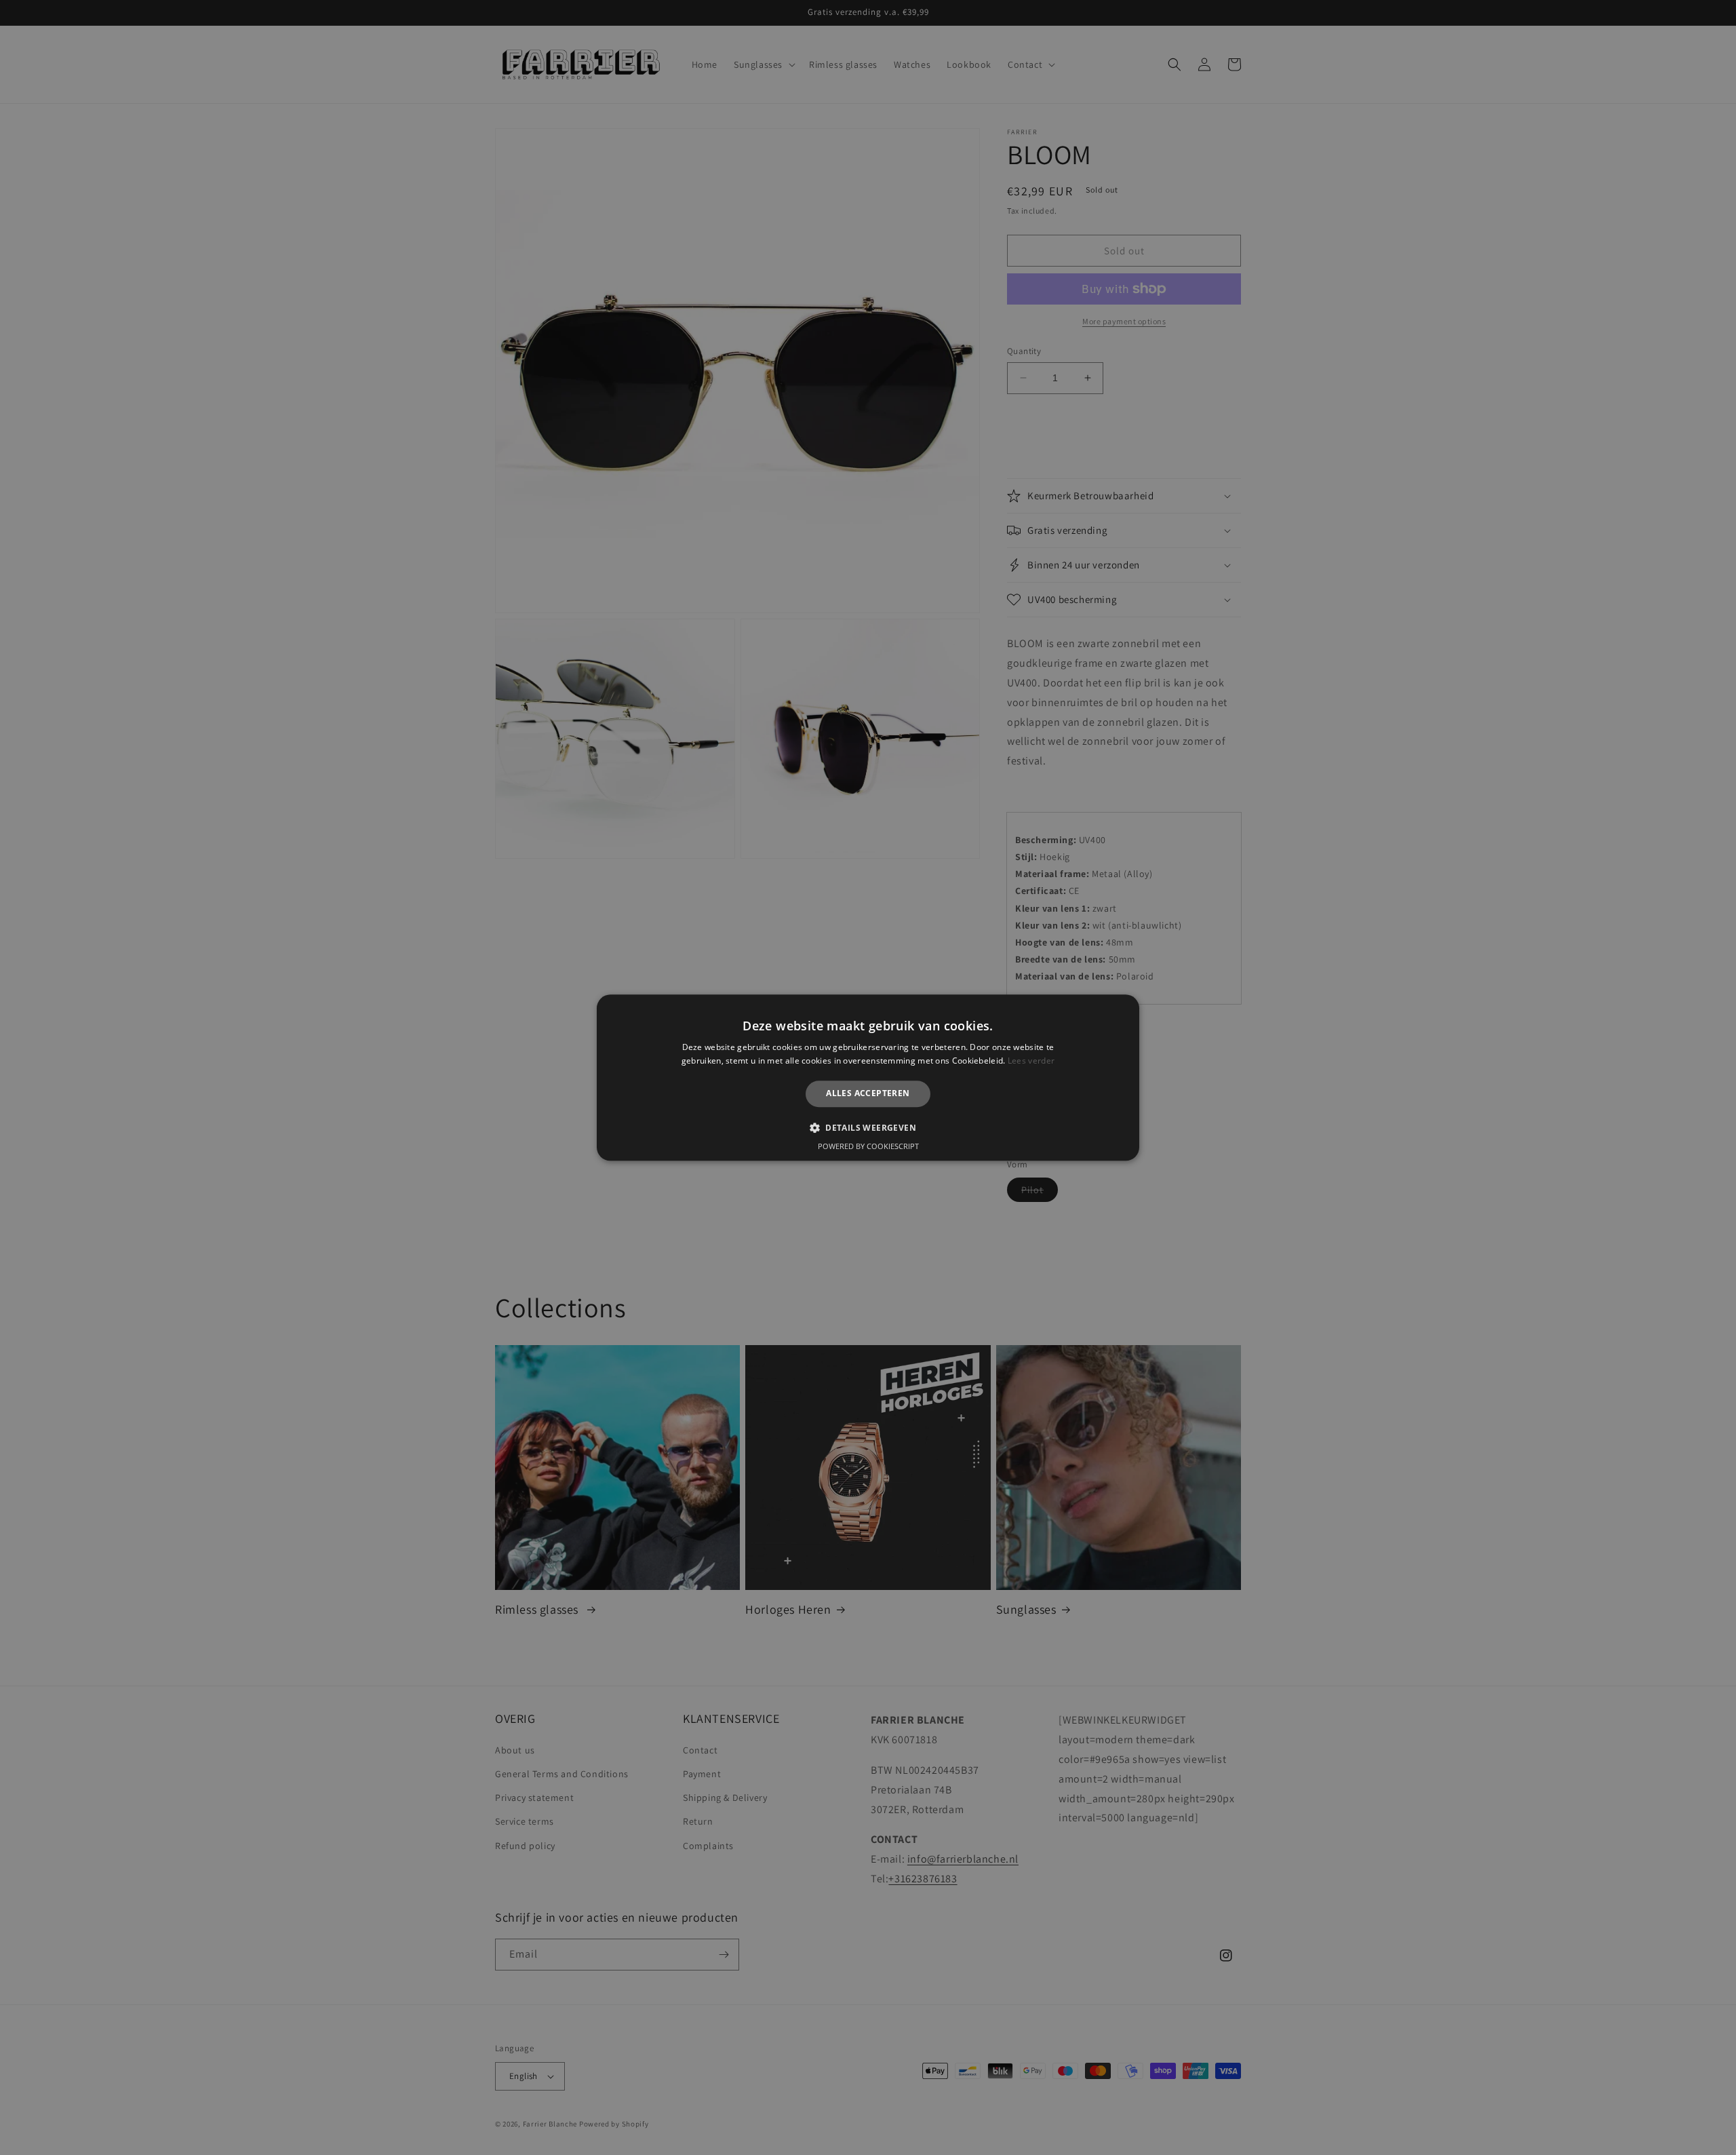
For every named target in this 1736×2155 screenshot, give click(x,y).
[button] (868, 1127)
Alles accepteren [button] (868, 1094)
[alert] (868, 1077)
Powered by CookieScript (868, 1146)
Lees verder (1031, 1061)
